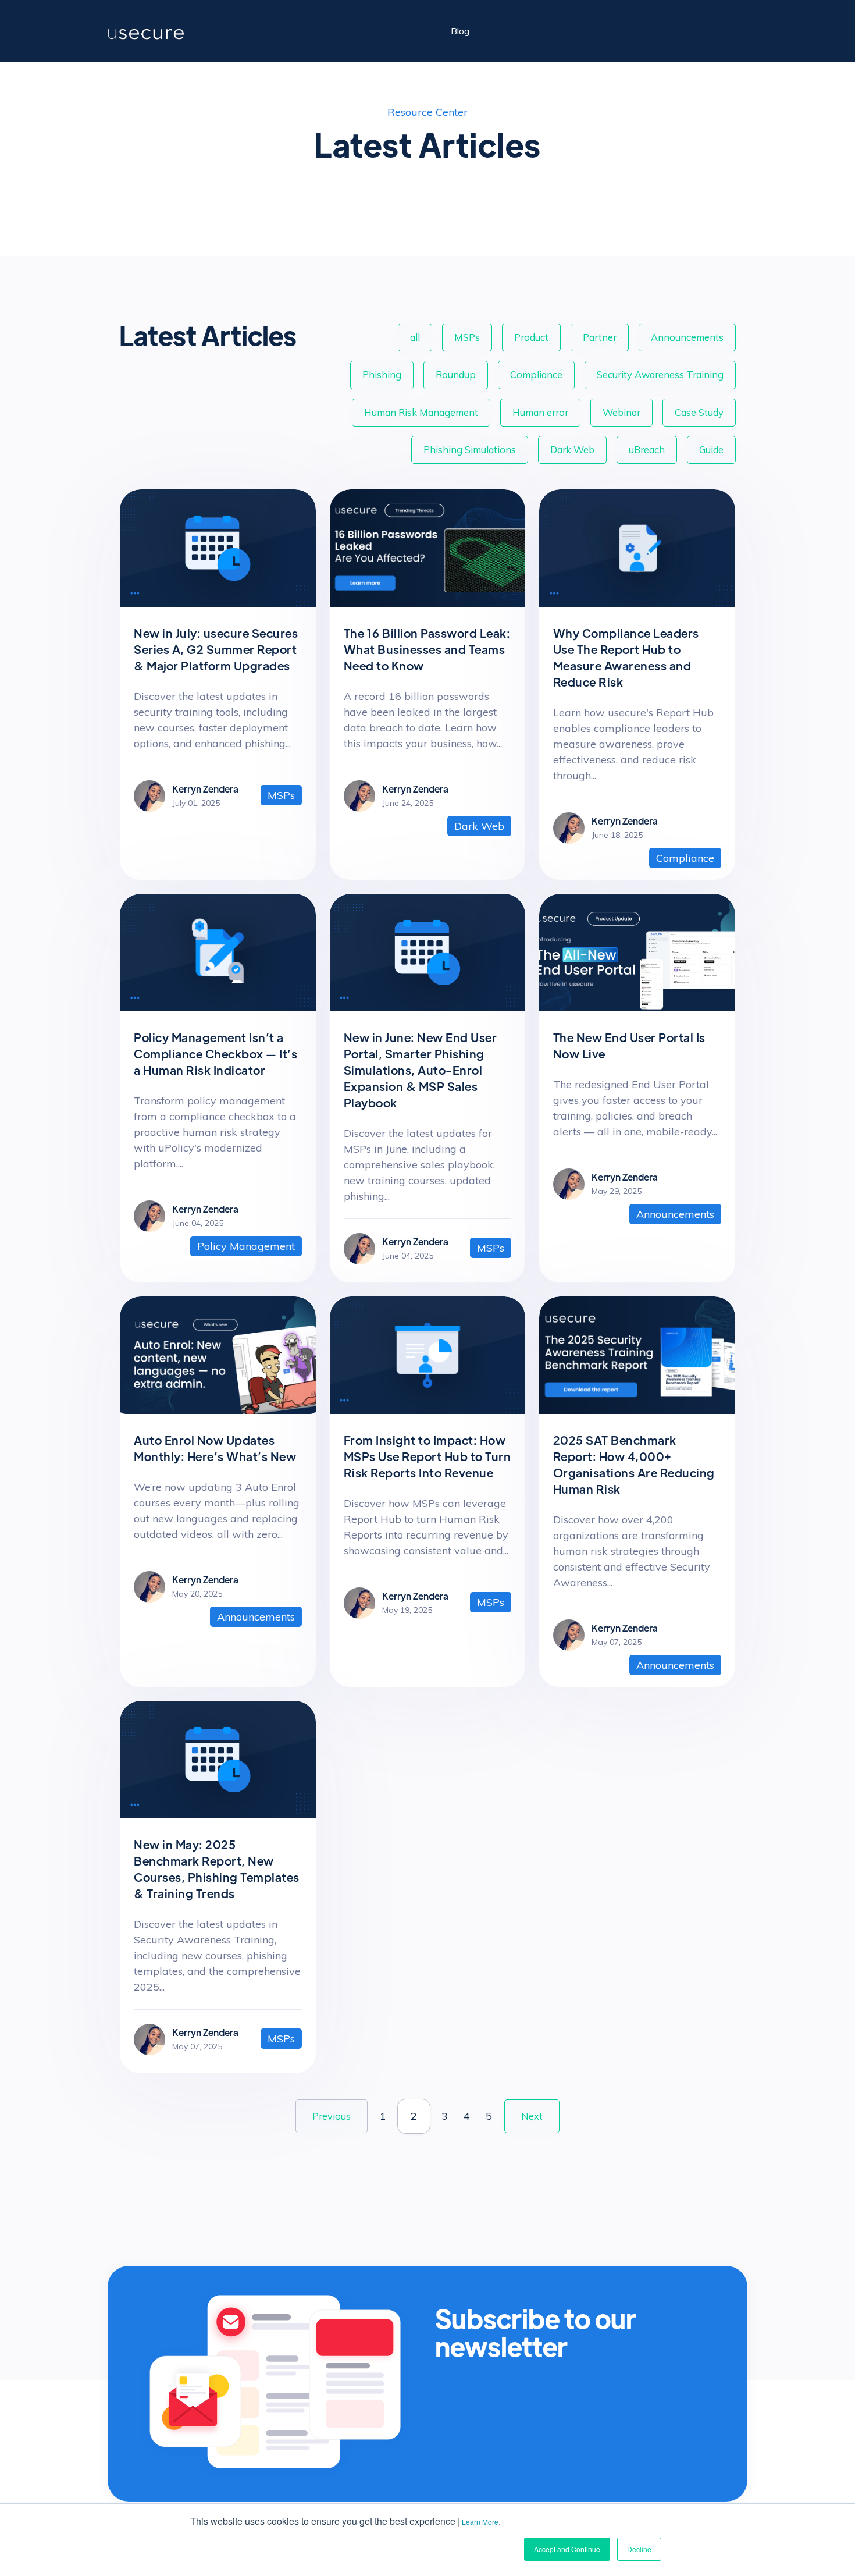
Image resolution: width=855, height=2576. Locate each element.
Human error (540, 412)
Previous (332, 2116)
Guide (711, 450)
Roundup (456, 374)
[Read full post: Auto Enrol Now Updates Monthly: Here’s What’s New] (218, 1410)
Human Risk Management (421, 412)
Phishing (382, 374)
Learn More (480, 2522)
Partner (600, 337)
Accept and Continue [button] (567, 2549)
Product (531, 337)
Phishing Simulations (470, 450)
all (415, 337)
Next (532, 2116)
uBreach (647, 450)
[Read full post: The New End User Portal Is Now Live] (637, 1008)
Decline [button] (639, 2549)
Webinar (621, 412)
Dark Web (572, 450)
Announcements (687, 337)
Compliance (536, 374)
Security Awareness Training (660, 374)
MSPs (467, 337)
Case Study (699, 412)
